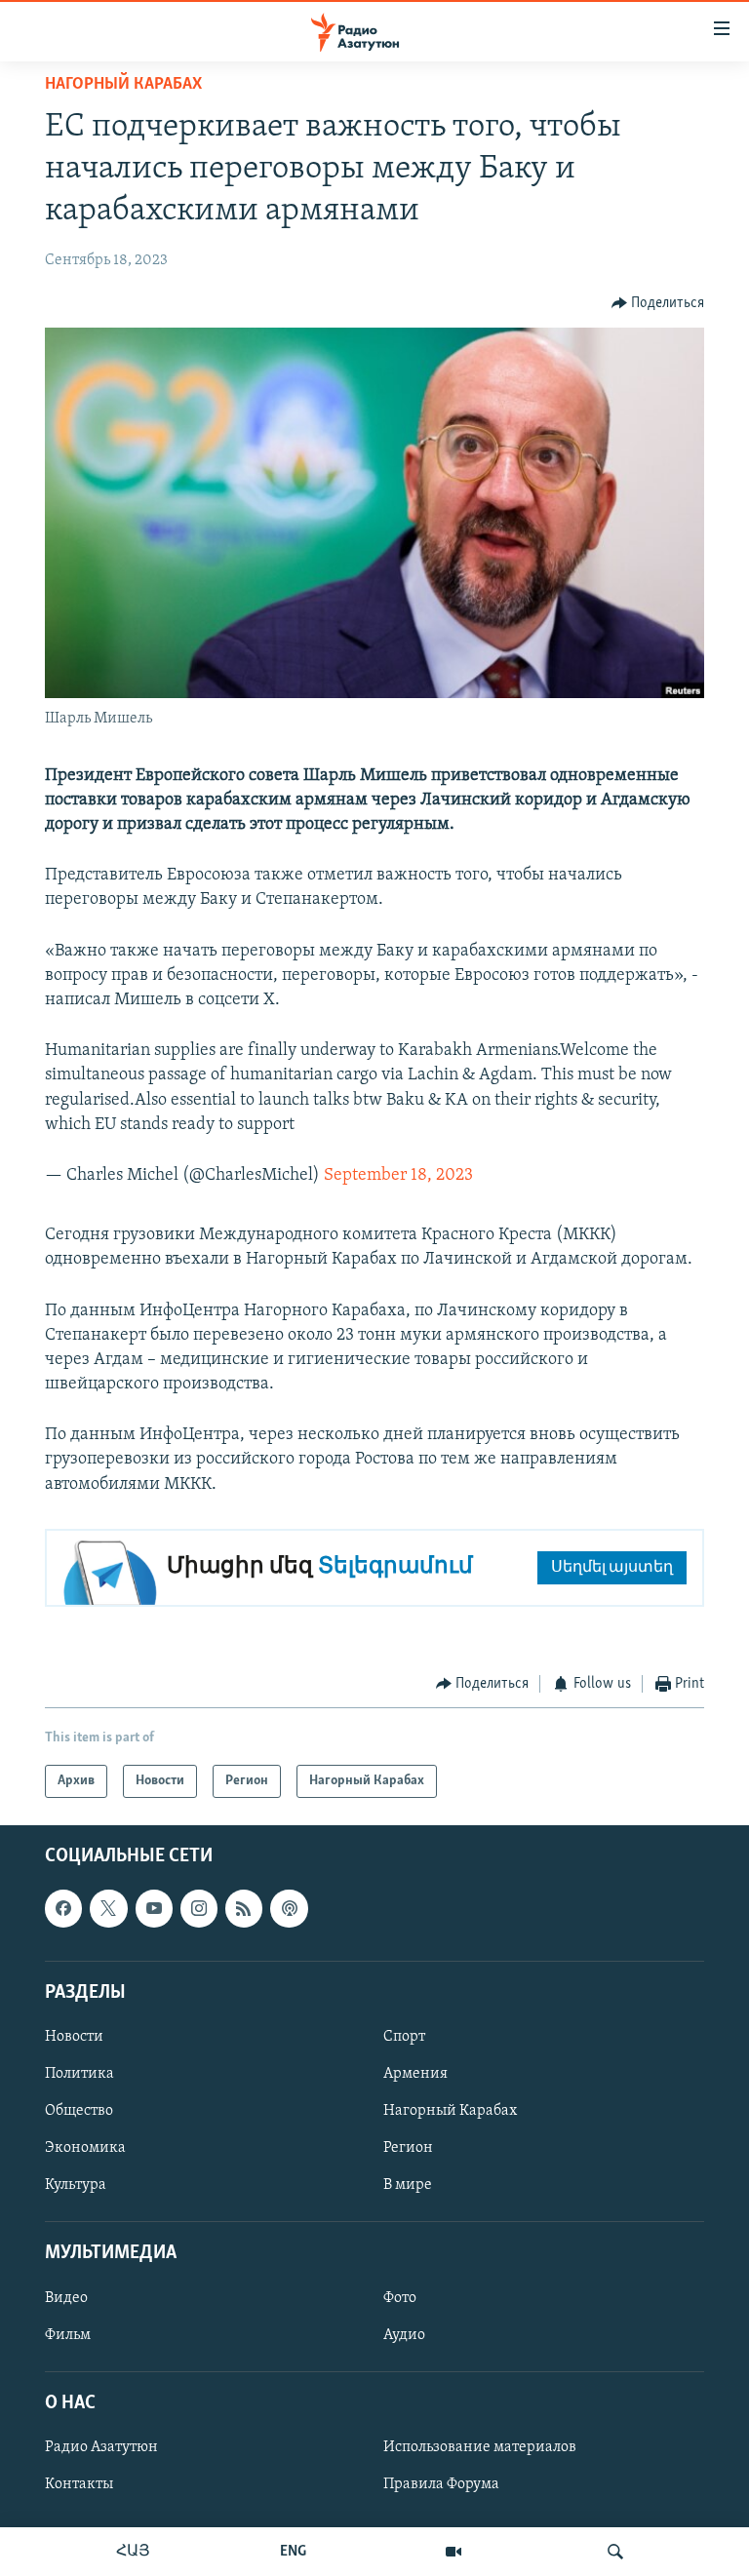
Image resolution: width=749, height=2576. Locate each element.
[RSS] (244, 1909)
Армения (415, 2074)
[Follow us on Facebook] (63, 1909)
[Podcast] (289, 1909)
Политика (79, 2074)
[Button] (658, 303)
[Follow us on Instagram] (199, 1909)
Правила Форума (441, 2484)
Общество (79, 2111)
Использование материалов (480, 2447)
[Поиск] (615, 2552)
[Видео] (453, 2552)
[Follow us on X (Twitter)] (108, 1909)
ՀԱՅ (133, 2552)
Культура (76, 2185)
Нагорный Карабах (123, 85)
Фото (400, 2298)
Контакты (79, 2484)
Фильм (68, 2335)
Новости (74, 2037)
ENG (293, 2552)
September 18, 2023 (398, 1176)
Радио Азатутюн (101, 2447)
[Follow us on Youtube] (154, 1909)
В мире (408, 2185)
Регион (408, 2148)
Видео (66, 2298)
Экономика (85, 2148)
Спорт (404, 2037)
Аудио (404, 2335)
